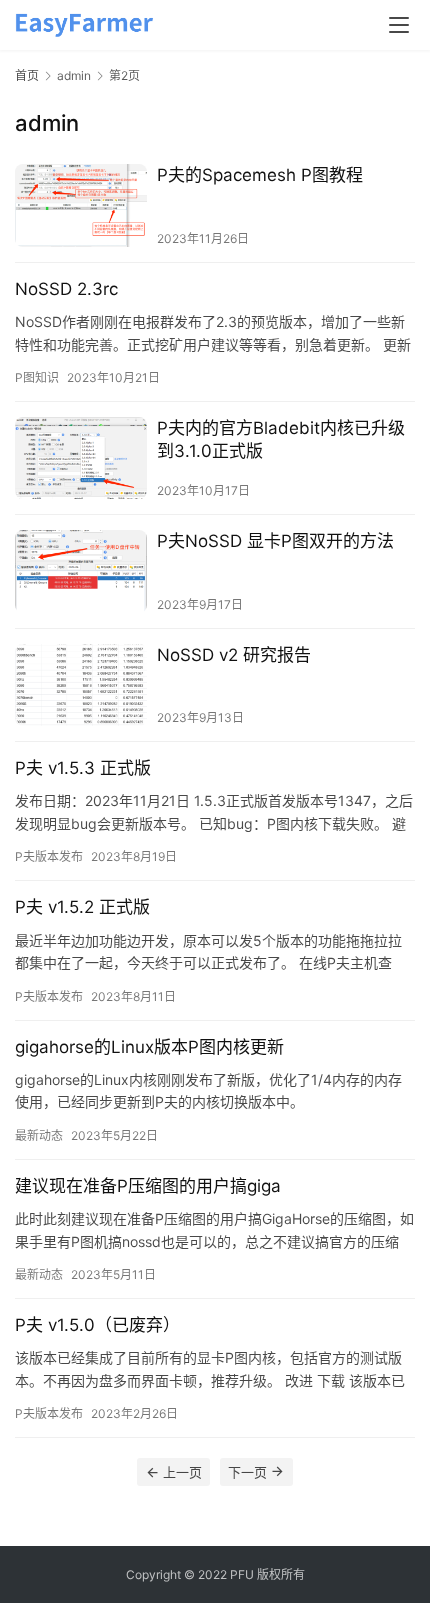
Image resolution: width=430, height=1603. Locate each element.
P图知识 (37, 377)
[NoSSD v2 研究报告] (81, 685)
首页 (27, 75)
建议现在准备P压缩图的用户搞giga (148, 1186)
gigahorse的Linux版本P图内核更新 (149, 1047)
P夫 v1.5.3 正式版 (83, 768)
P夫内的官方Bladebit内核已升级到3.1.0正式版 (281, 439)
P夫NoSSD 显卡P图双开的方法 (275, 541)
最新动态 (39, 1135)
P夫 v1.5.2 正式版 (82, 907)
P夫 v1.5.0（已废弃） (97, 1325)
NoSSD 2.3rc (66, 289)
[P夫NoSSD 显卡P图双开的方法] (81, 571)
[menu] (399, 25)
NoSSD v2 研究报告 (234, 655)
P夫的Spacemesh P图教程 (260, 175)
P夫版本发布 (49, 856)
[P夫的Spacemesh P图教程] (81, 205)
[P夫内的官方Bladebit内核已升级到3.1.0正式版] (81, 458)
